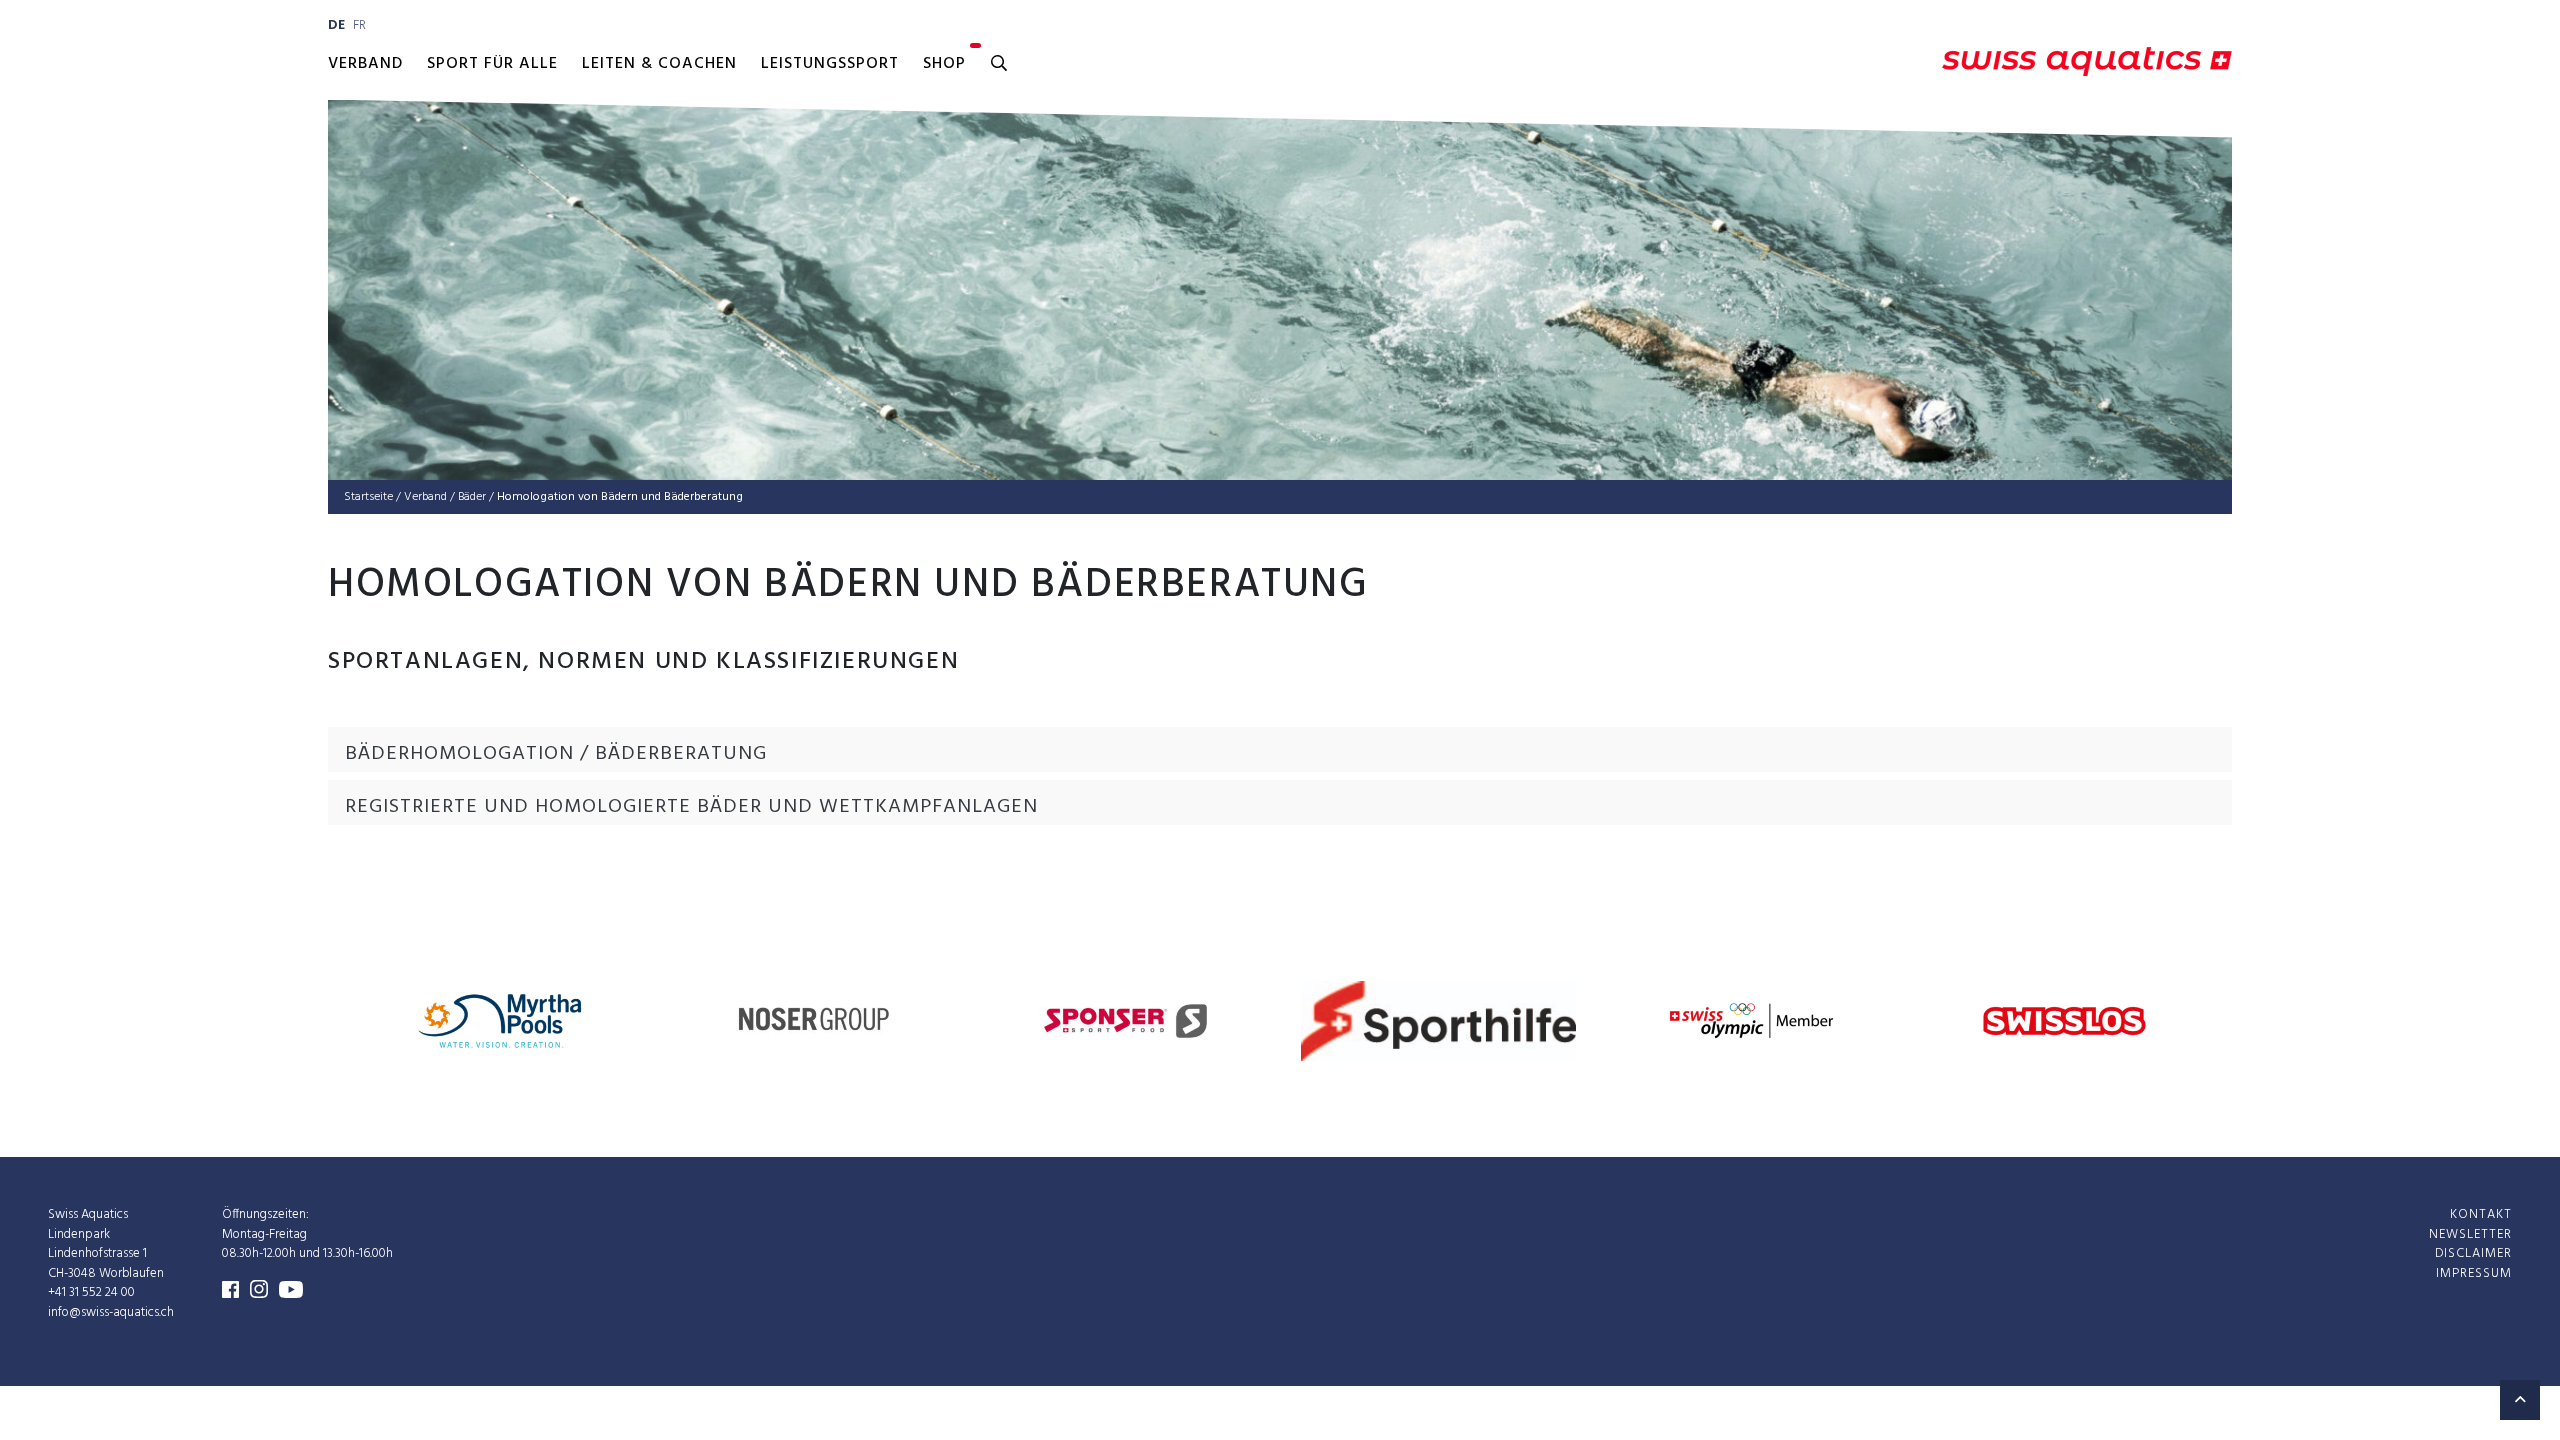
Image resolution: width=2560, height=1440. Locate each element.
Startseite (368, 497)
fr (359, 25)
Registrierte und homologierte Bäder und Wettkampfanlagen (691, 807)
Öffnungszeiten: (265, 1214)
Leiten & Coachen (659, 64)
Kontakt (2481, 1214)
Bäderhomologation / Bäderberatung (556, 754)
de (336, 25)
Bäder (472, 497)
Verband (365, 64)
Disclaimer (2473, 1253)
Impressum (2474, 1273)
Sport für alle (492, 64)
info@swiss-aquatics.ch (111, 1312)
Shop (944, 64)
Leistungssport (830, 64)
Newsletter (2470, 1234)
